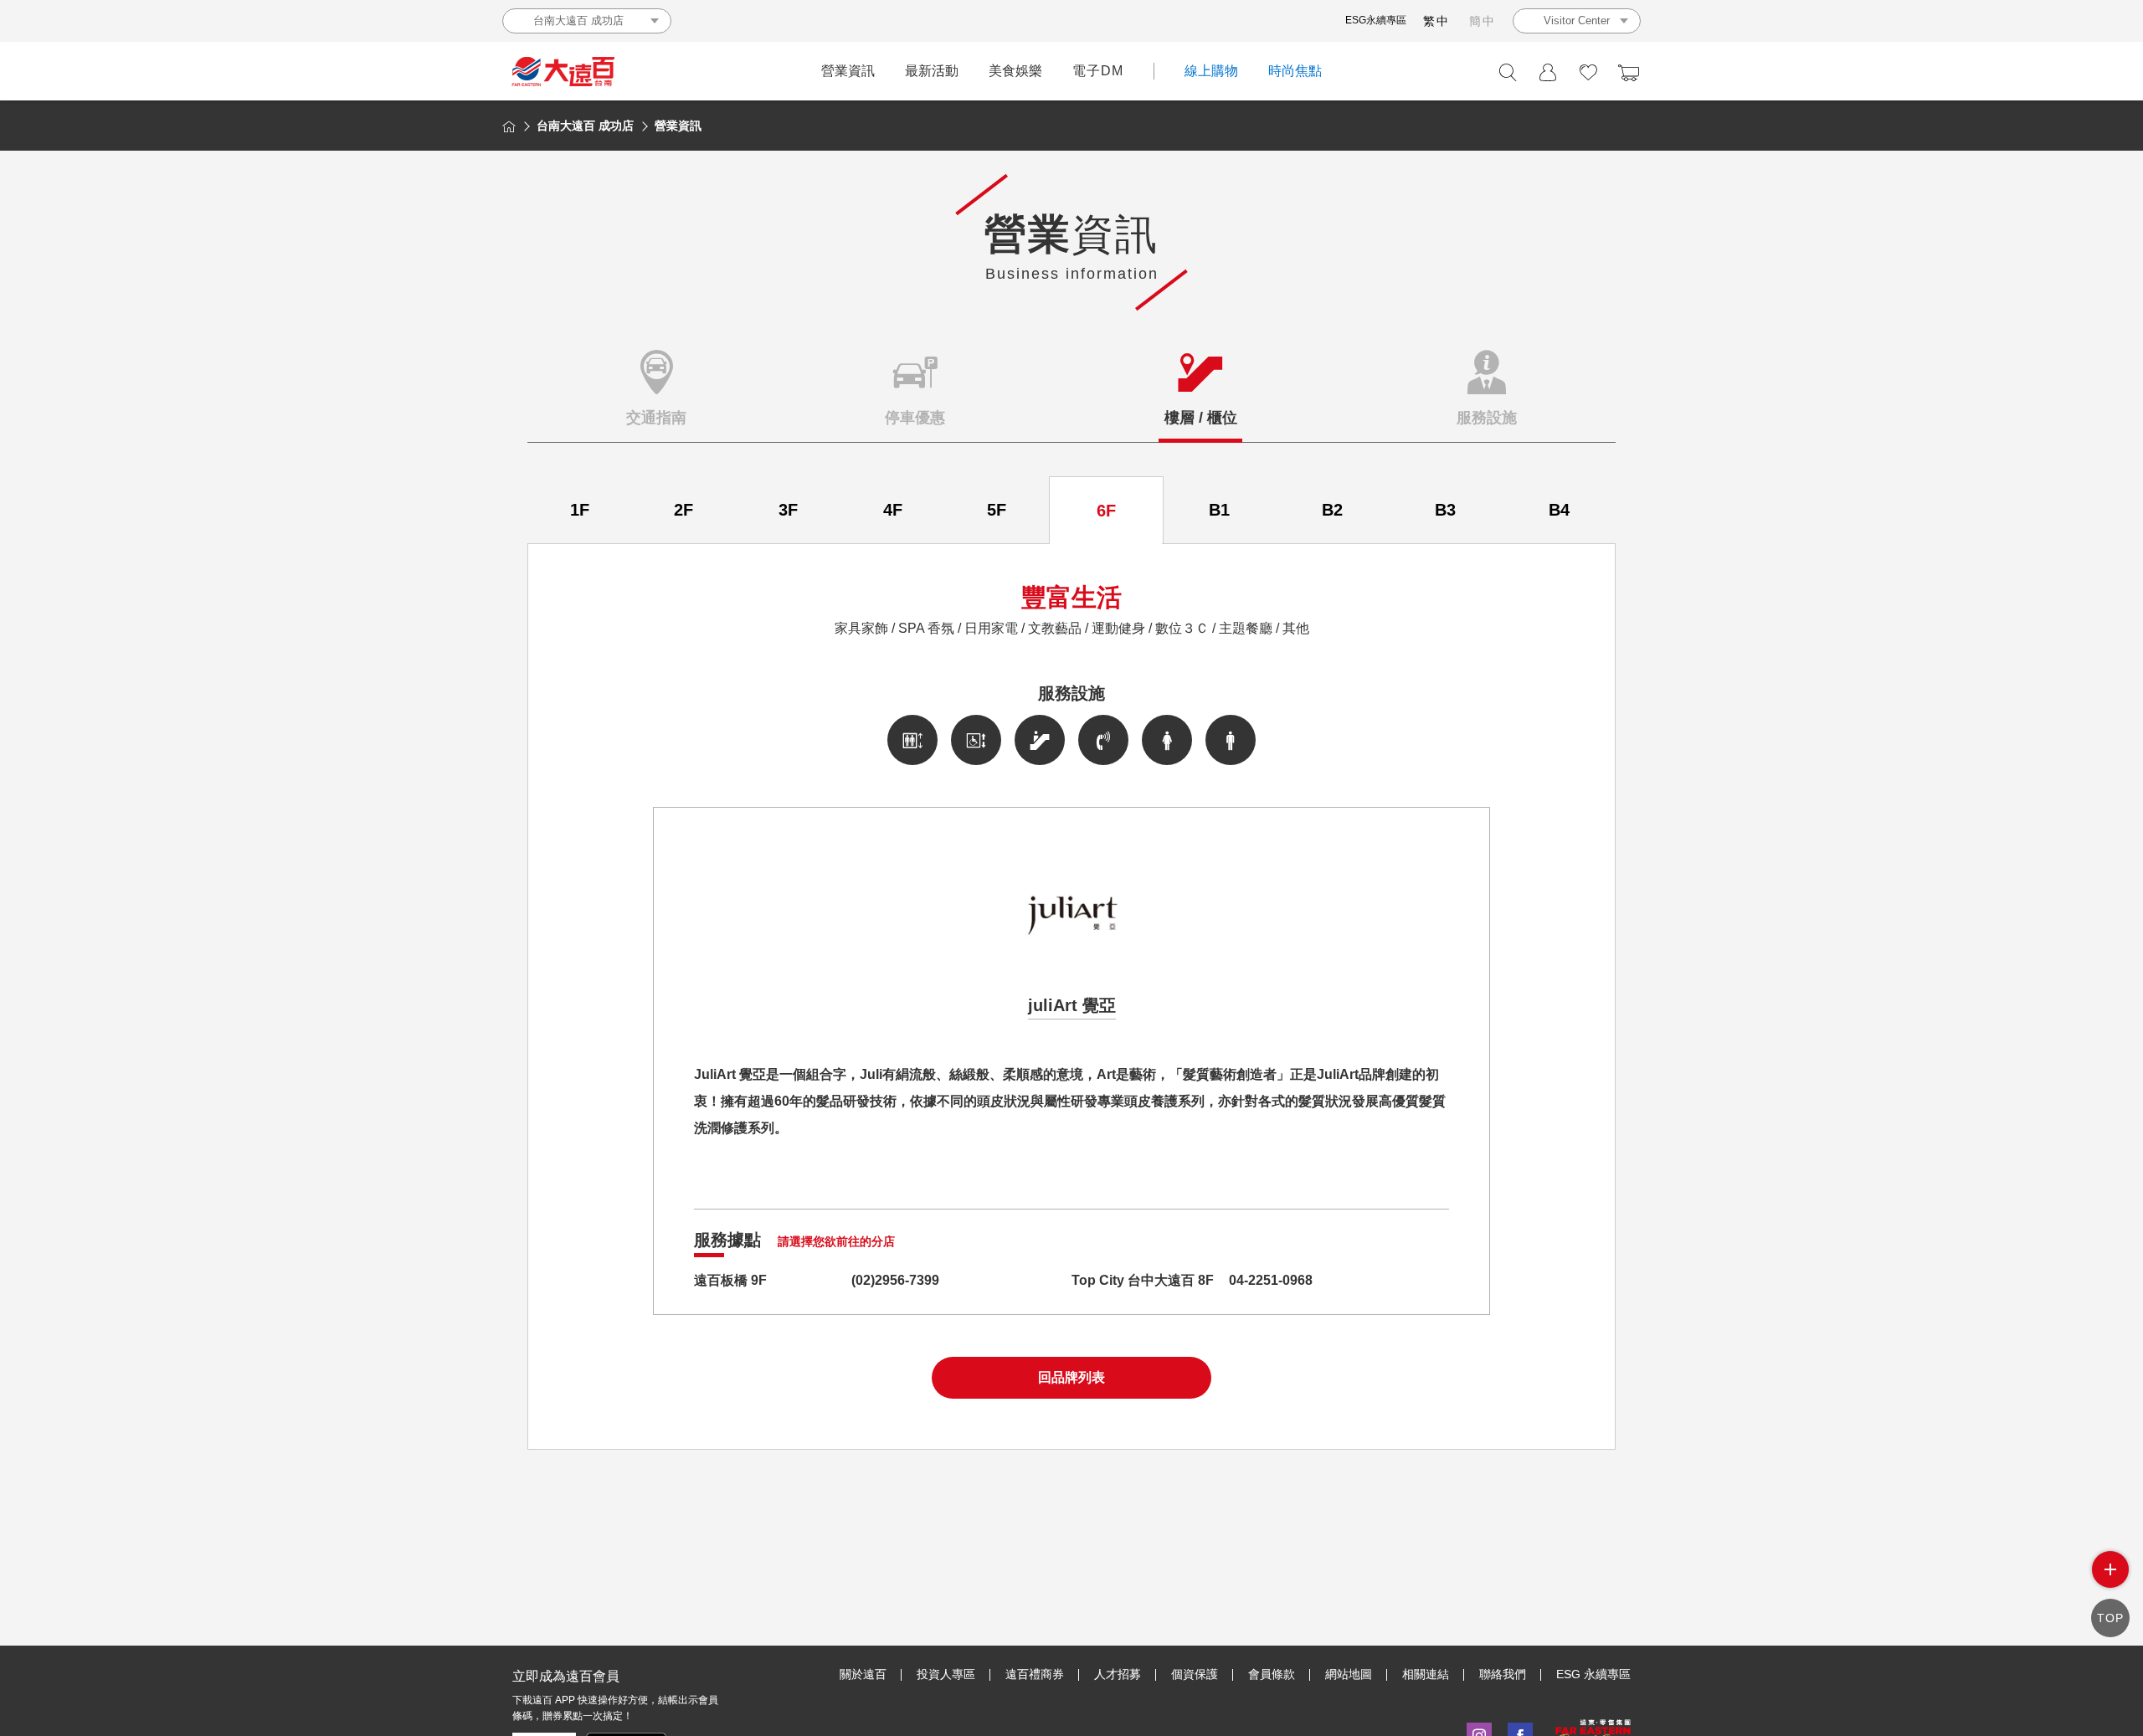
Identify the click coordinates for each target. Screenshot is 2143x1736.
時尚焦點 (1295, 71)
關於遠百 (863, 1674)
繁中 (1436, 21)
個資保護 (1195, 1674)
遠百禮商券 (1035, 1674)
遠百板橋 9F (730, 1280)
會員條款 (1272, 1674)
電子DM (1098, 71)
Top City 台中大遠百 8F (1143, 1280)
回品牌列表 (1071, 1377)
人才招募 (1118, 1674)
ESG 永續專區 (1593, 1674)
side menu (2110, 1569)
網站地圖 (1349, 1674)
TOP (2110, 1618)
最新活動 (932, 71)
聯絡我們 (1503, 1674)
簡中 (1483, 21)
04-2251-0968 (1271, 1280)
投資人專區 (946, 1674)
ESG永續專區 (1376, 20)
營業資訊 (848, 71)
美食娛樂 (1015, 71)
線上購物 (1211, 71)
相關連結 (1426, 1674)
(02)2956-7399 (895, 1280)
